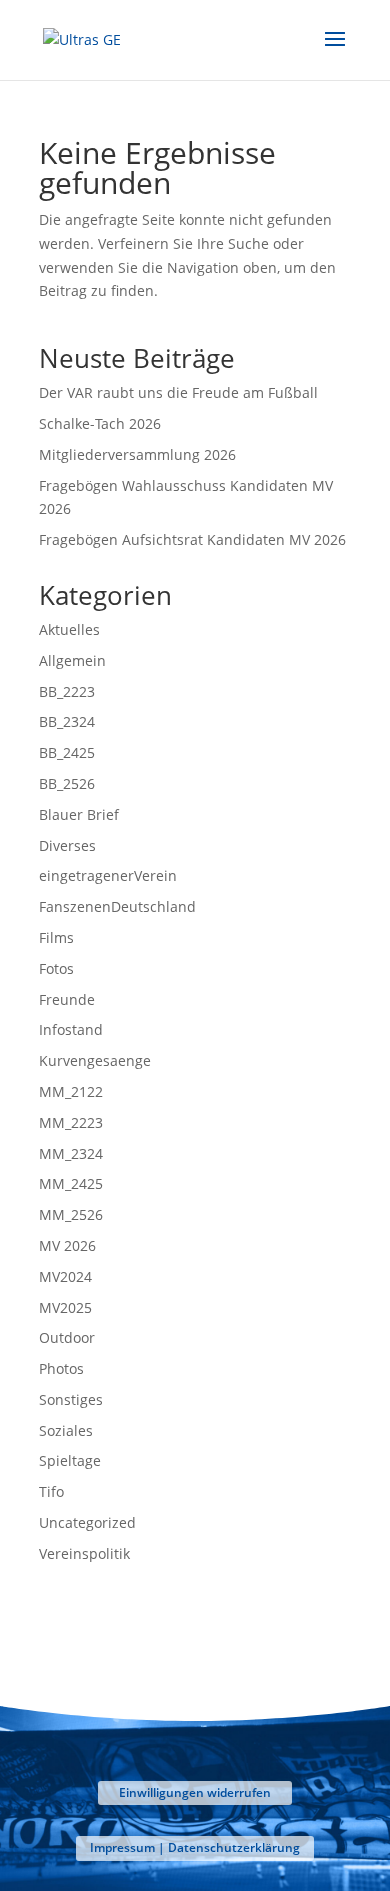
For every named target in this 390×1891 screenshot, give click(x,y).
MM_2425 (71, 1183)
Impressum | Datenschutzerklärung (195, 1847)
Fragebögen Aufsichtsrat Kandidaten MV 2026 (192, 539)
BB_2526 (67, 783)
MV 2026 (67, 1245)
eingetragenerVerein (108, 875)
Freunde (67, 999)
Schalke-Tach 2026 (100, 423)
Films (56, 937)
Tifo (51, 1491)
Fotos (56, 968)
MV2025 (65, 1307)
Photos (61, 1368)
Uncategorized (87, 1522)
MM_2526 (71, 1214)
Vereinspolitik (84, 1553)
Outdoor (67, 1337)
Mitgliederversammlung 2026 (137, 454)
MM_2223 (71, 1122)
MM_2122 (71, 1091)
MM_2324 (71, 1153)
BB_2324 (67, 721)
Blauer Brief (79, 814)
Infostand (71, 1029)
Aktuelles (69, 629)
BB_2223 (67, 691)
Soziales (66, 1430)
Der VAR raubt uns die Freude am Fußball (178, 392)
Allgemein (72, 660)
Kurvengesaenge (95, 1060)
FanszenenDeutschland (117, 906)
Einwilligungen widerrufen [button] (195, 1792)
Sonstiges (71, 1399)
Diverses (67, 845)
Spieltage (70, 1460)
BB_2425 (67, 752)
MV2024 (65, 1276)
